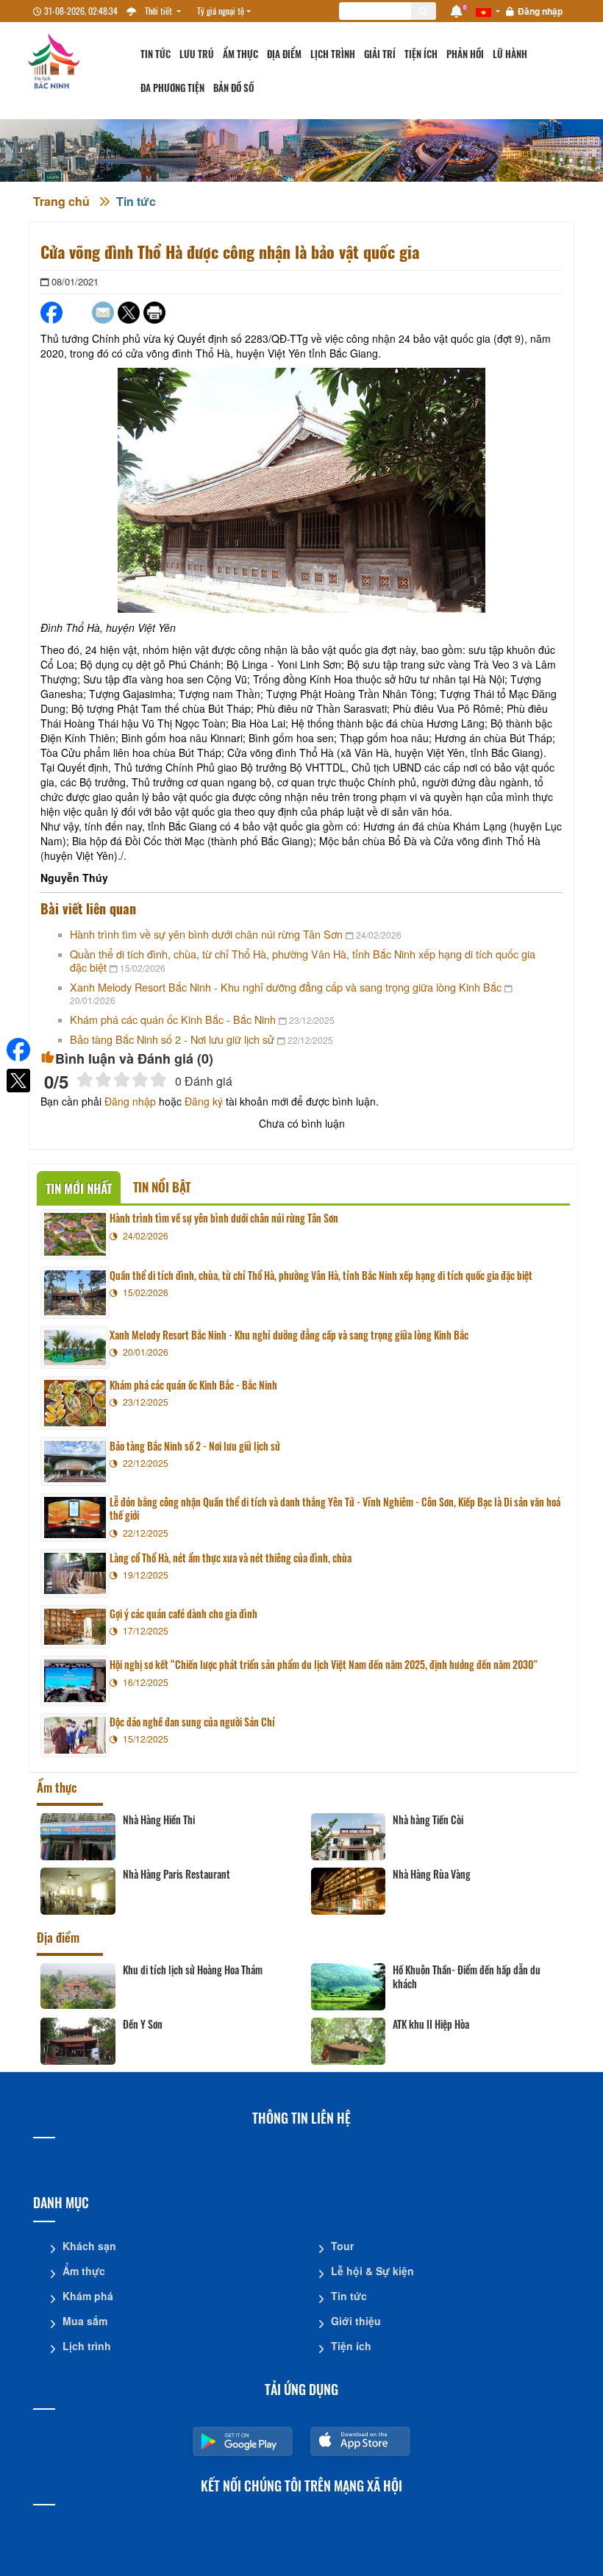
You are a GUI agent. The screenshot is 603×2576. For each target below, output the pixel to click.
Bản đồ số (233, 88)
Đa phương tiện (172, 88)
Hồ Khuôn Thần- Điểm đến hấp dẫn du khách (467, 1977)
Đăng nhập (540, 11)
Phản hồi (465, 54)
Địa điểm (284, 54)
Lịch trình (333, 54)
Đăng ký (204, 1101)
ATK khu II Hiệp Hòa (431, 2024)
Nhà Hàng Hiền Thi (159, 1820)
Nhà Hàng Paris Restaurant (176, 1874)
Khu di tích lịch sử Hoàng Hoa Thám (193, 1970)
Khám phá (88, 2296)
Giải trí (380, 54)
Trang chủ (61, 201)
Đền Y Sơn (143, 2024)
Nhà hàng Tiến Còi (428, 1820)
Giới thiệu (356, 2321)
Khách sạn (89, 2246)
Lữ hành (510, 54)
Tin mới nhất (79, 1188)
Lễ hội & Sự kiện (372, 2271)
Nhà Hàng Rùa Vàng (432, 1874)
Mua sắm (85, 2321)
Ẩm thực (240, 54)
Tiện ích (421, 54)
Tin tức (156, 54)
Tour (342, 2246)
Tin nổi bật (162, 1187)
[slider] (122, 1079)
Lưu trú (197, 54)
